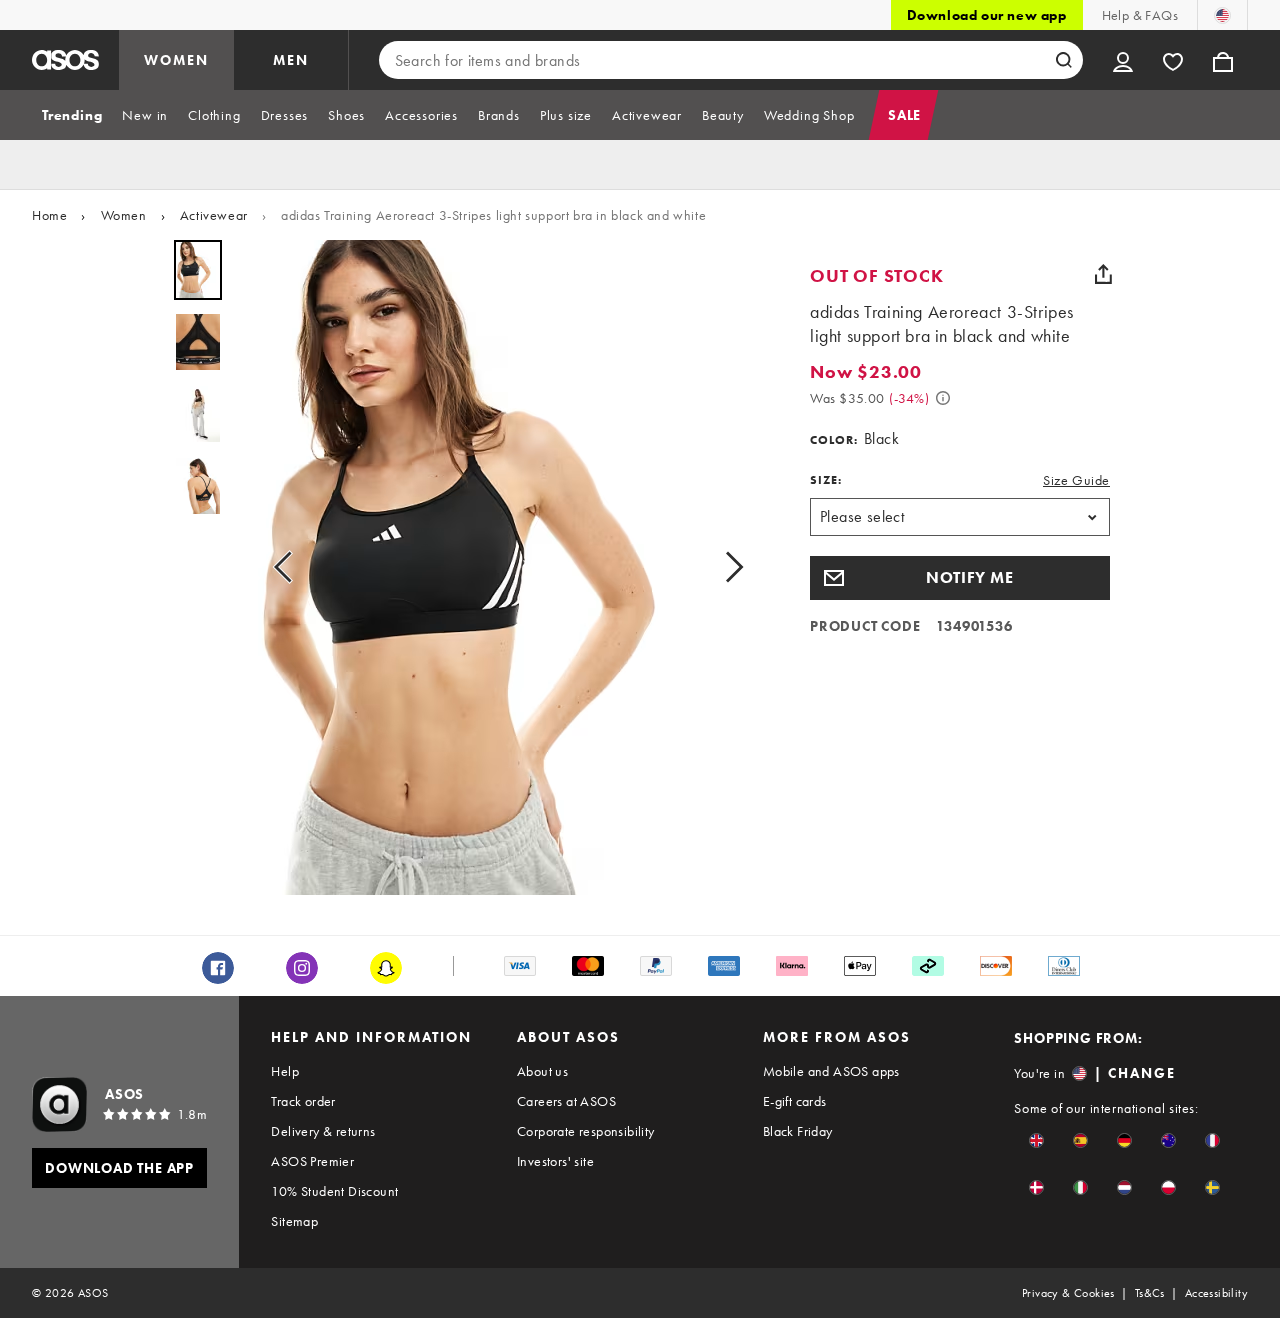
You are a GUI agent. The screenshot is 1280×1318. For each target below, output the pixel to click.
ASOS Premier (312, 1161)
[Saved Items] (1173, 60)
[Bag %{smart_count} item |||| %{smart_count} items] (1223, 60)
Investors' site (555, 1161)
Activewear (214, 215)
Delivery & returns (323, 1131)
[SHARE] (1103, 274)
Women (124, 215)
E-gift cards (795, 1101)
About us (542, 1071)
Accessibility (1216, 1293)
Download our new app (987, 15)
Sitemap (294, 1221)
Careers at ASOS (566, 1101)
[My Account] (1123, 60)
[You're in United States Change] (1222, 15)
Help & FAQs (1140, 15)
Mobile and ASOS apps (831, 1071)
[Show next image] (728, 567)
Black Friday (798, 1131)
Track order (303, 1101)
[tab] (72, 115)
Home (49, 215)
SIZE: (826, 480)
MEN (291, 60)
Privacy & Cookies (1068, 1293)
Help (285, 1071)
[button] (960, 578)
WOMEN (176, 60)
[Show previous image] (289, 567)
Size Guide (1076, 480)
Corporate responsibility (586, 1131)
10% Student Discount (334, 1191)
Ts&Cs (1150, 1293)
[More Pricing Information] (943, 398)
